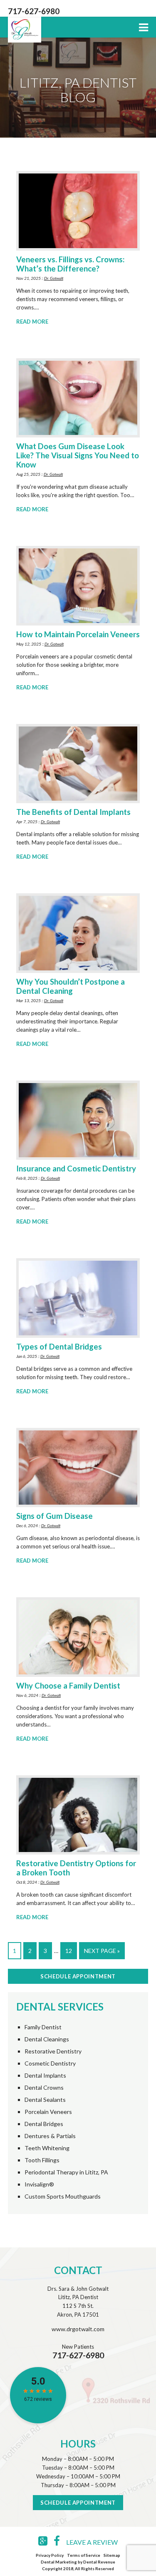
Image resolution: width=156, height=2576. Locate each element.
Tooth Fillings (42, 2160)
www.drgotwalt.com (78, 2329)
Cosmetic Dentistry (50, 2063)
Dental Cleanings (47, 2039)
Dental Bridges (44, 2124)
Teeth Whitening (47, 2148)
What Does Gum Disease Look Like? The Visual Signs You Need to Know (78, 455)
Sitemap (112, 2555)
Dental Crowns (44, 2088)
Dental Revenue (99, 2562)
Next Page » (102, 1951)
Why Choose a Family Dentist (68, 1686)
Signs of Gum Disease (54, 1516)
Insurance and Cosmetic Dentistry (76, 1169)
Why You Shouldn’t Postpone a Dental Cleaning (71, 986)
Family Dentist (43, 2027)
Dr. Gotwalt (54, 278)
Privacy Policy (50, 2555)
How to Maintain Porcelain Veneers (78, 634)
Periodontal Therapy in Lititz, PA (66, 2172)
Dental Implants (45, 2076)
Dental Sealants (45, 2100)
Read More (32, 322)
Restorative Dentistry (53, 2051)
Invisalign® (39, 2184)
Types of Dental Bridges (59, 1347)
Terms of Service (84, 2555)
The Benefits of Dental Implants (73, 812)
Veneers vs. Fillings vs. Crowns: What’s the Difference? (70, 264)
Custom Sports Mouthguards (63, 2197)
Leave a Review (92, 2542)
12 (69, 1951)
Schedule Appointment (78, 1976)
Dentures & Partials (50, 2136)
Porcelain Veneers (48, 2112)
